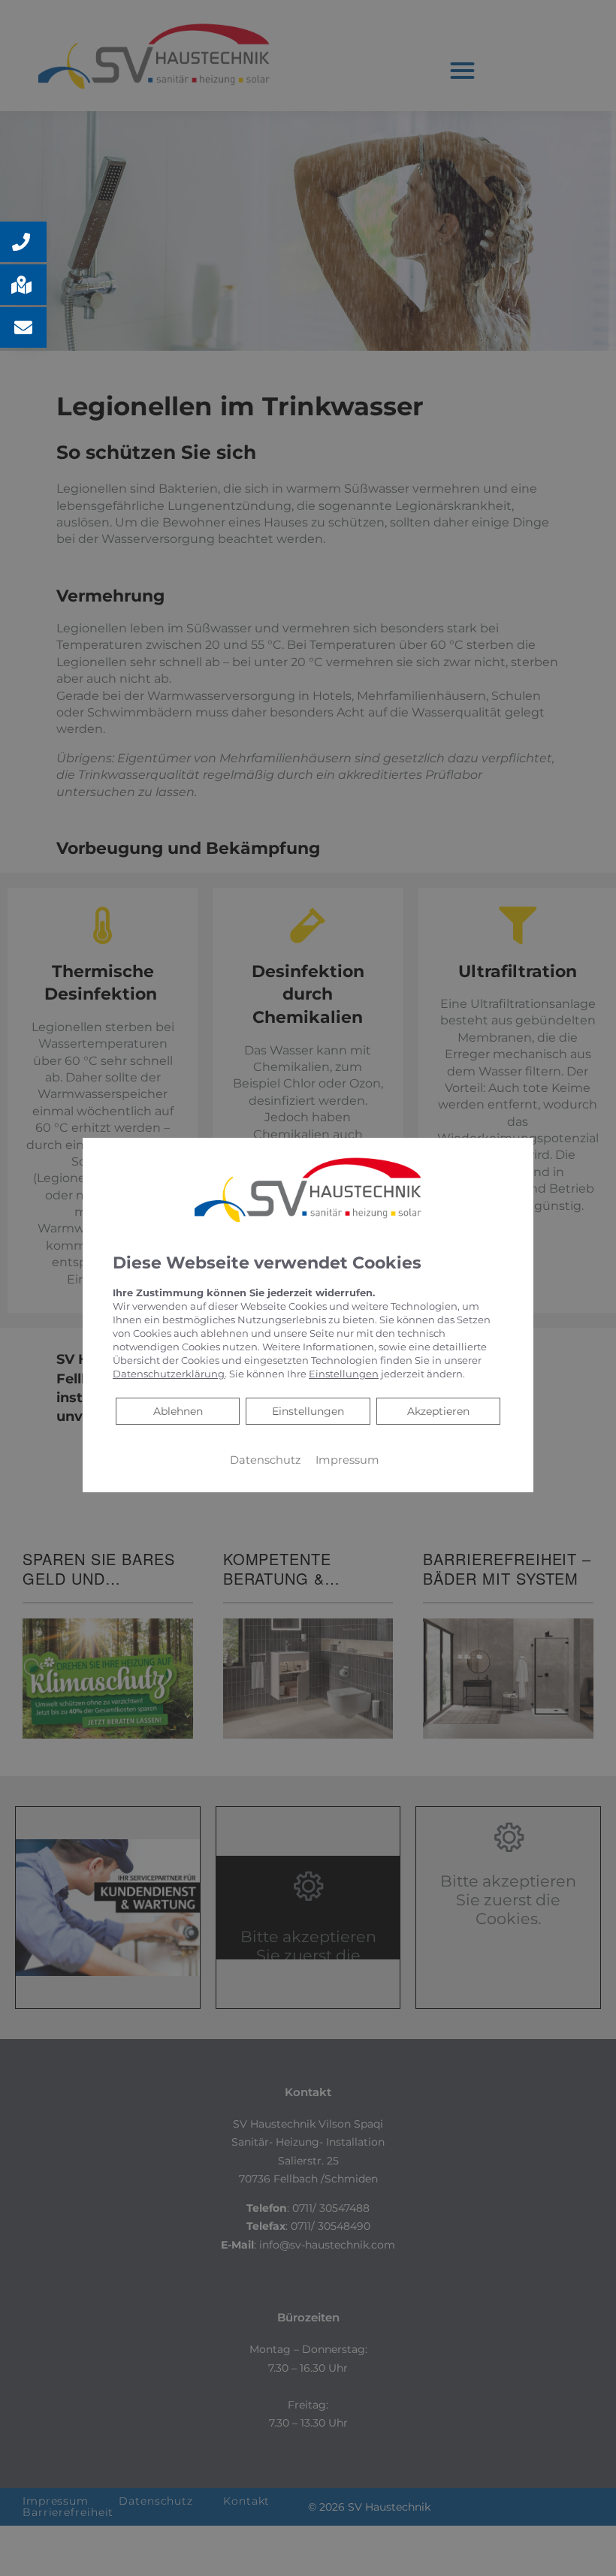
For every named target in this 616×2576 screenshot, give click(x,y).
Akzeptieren (438, 1411)
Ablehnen (178, 1411)
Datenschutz (265, 1460)
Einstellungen (308, 1411)
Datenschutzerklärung (169, 1374)
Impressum (347, 1460)
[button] (23, 242)
